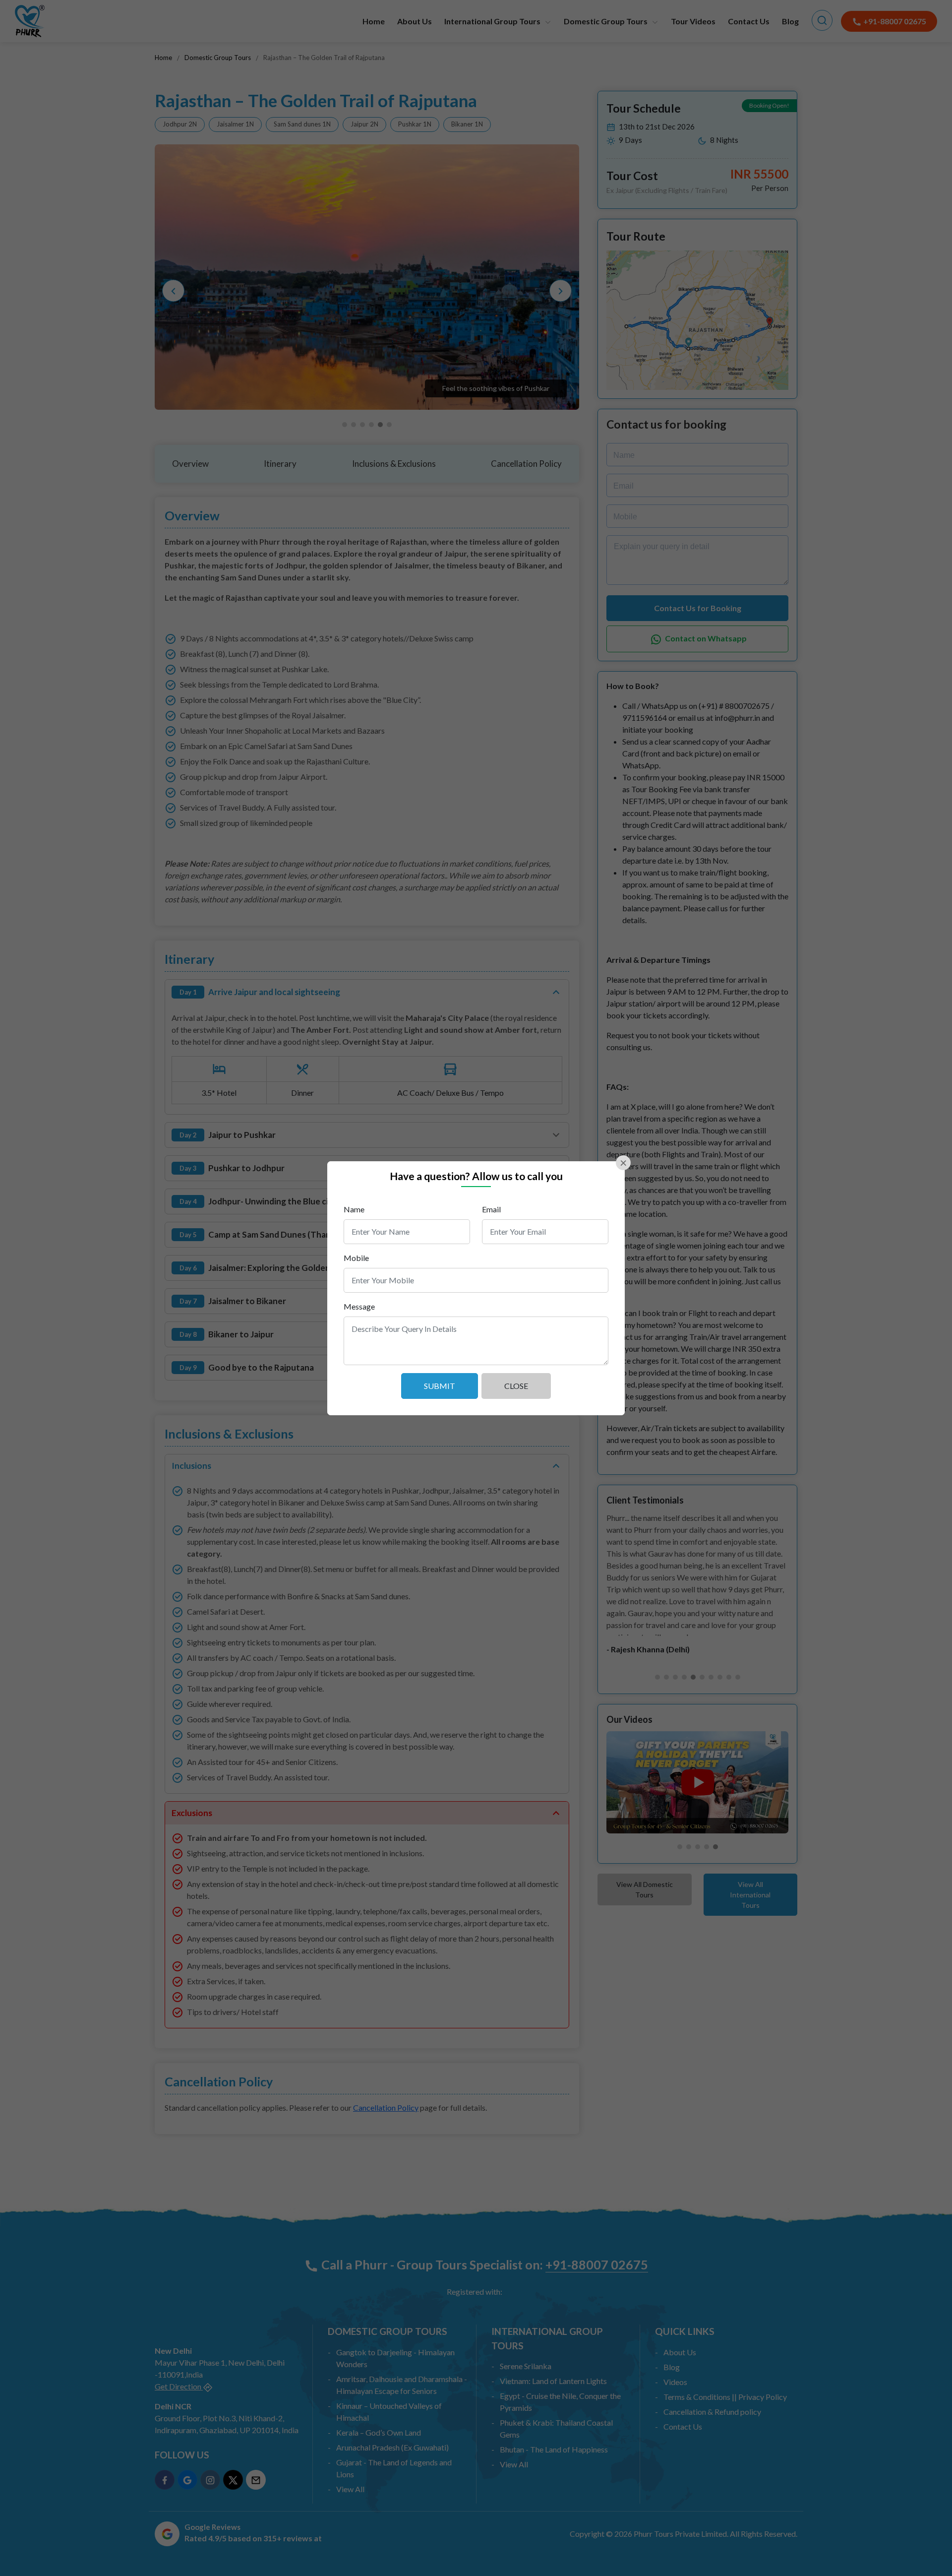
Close (516, 1386)
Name (354, 1209)
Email (491, 1209)
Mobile (356, 1258)
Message (359, 1306)
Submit (440, 1386)
